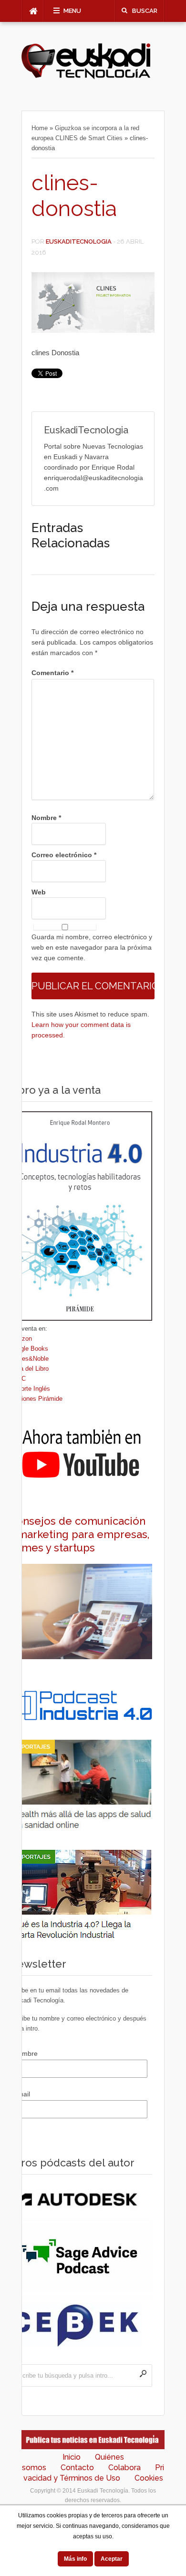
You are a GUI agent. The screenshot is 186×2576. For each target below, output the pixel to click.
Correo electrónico (64, 855)
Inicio (72, 2457)
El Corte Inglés (30, 1389)
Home (40, 128)
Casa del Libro (29, 1369)
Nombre (46, 818)
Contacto (77, 2468)
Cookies (149, 2478)
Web (39, 892)
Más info (75, 2559)
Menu (72, 11)
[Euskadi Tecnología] (86, 77)
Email (22, 2094)
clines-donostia (74, 196)
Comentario (52, 673)
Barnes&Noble (29, 1359)
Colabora (124, 2468)
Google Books (29, 1349)
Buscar (145, 11)
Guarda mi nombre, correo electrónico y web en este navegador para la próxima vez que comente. (92, 947)
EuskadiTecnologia (79, 241)
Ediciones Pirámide (36, 1399)
